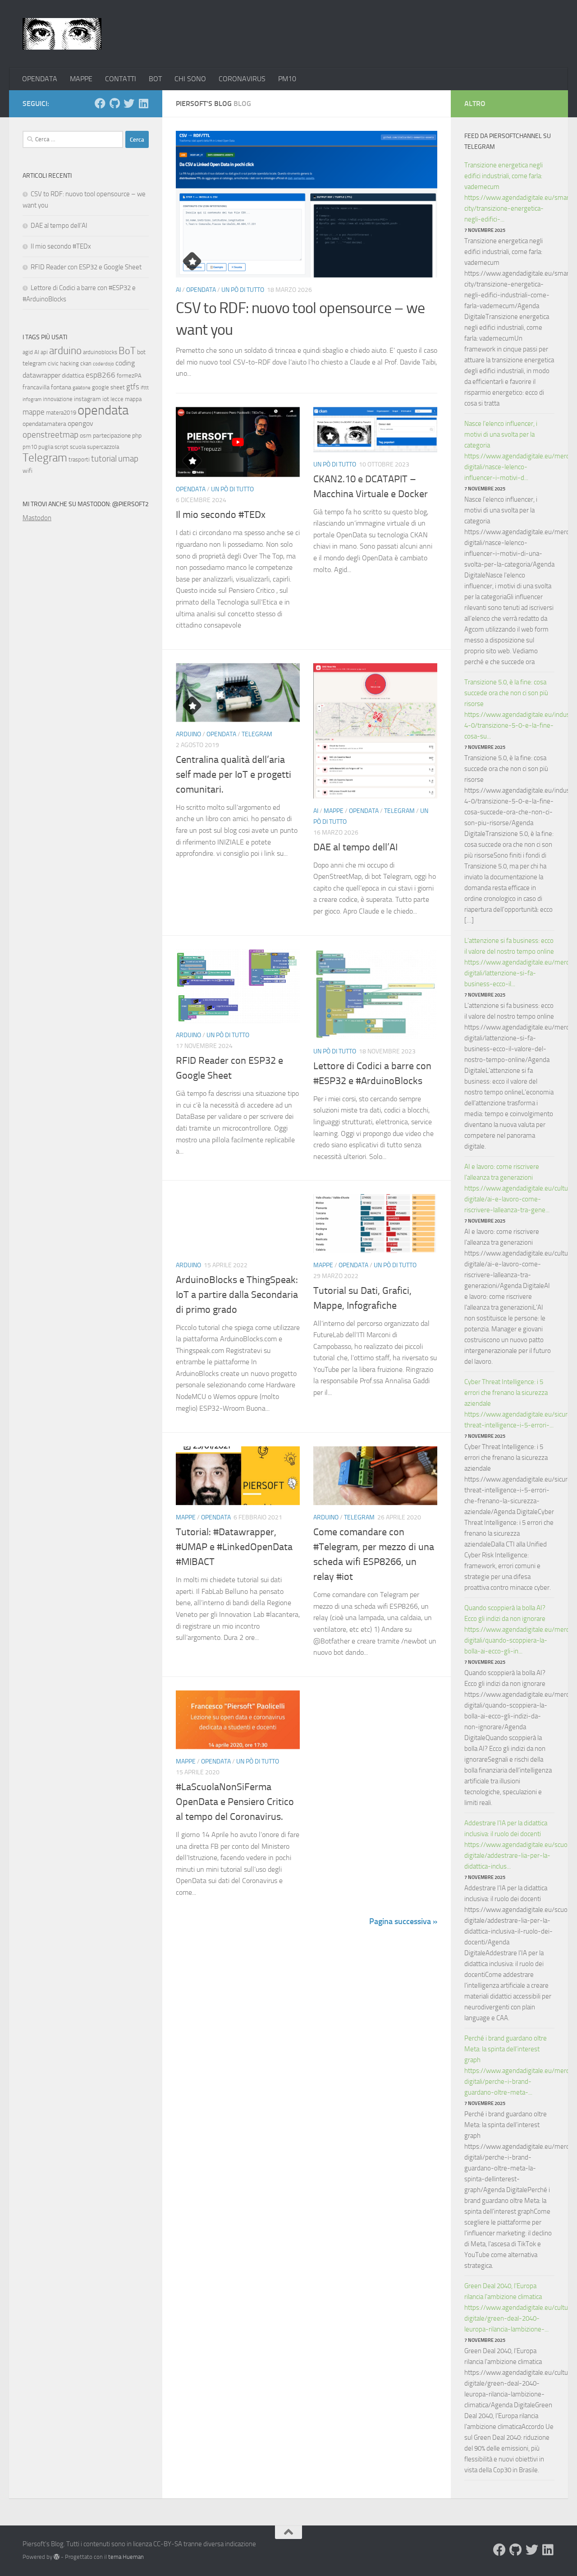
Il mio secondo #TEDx (221, 515)
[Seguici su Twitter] (129, 103)
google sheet (108, 387)
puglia (46, 447)
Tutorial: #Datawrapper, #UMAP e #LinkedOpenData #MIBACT (234, 1547)
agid (28, 352)
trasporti (79, 459)
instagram (87, 399)
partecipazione (112, 436)
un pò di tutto (243, 290)
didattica (73, 376)
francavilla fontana (47, 387)
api (44, 352)
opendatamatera (44, 424)
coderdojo (103, 364)
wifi (27, 471)
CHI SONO (190, 79)
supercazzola (103, 447)
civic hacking (63, 363)
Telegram (257, 734)
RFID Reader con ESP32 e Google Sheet (86, 267)
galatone (82, 388)
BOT (155, 79)
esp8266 (101, 375)
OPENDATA (40, 79)
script (62, 447)
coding (125, 363)
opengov (80, 423)
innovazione (58, 399)
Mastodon (37, 518)
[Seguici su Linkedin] (143, 103)
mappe (34, 412)
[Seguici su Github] (114, 103)
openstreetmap (50, 435)
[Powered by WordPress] (57, 2557)
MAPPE (81, 79)
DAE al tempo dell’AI (355, 847)
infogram (32, 399)
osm (86, 436)
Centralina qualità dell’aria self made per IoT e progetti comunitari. (234, 775)
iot (106, 399)
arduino (65, 351)
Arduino (188, 734)
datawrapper (41, 375)
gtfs (133, 387)
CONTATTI (121, 79)
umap (128, 459)
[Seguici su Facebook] (100, 103)
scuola (78, 447)
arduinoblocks (100, 352)
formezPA (129, 376)
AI (178, 290)
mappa (133, 399)
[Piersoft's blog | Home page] (62, 34)
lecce (117, 399)
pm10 (30, 447)
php (137, 436)
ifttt (145, 388)
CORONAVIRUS (242, 79)
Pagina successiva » (403, 1921)
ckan (86, 363)
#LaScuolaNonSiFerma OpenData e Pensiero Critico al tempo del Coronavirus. (235, 1802)
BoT (127, 351)
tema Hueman (126, 2557)
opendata (103, 410)
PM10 (287, 79)
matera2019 (61, 413)
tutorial (104, 459)
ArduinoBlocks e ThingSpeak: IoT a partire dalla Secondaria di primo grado (237, 1295)
